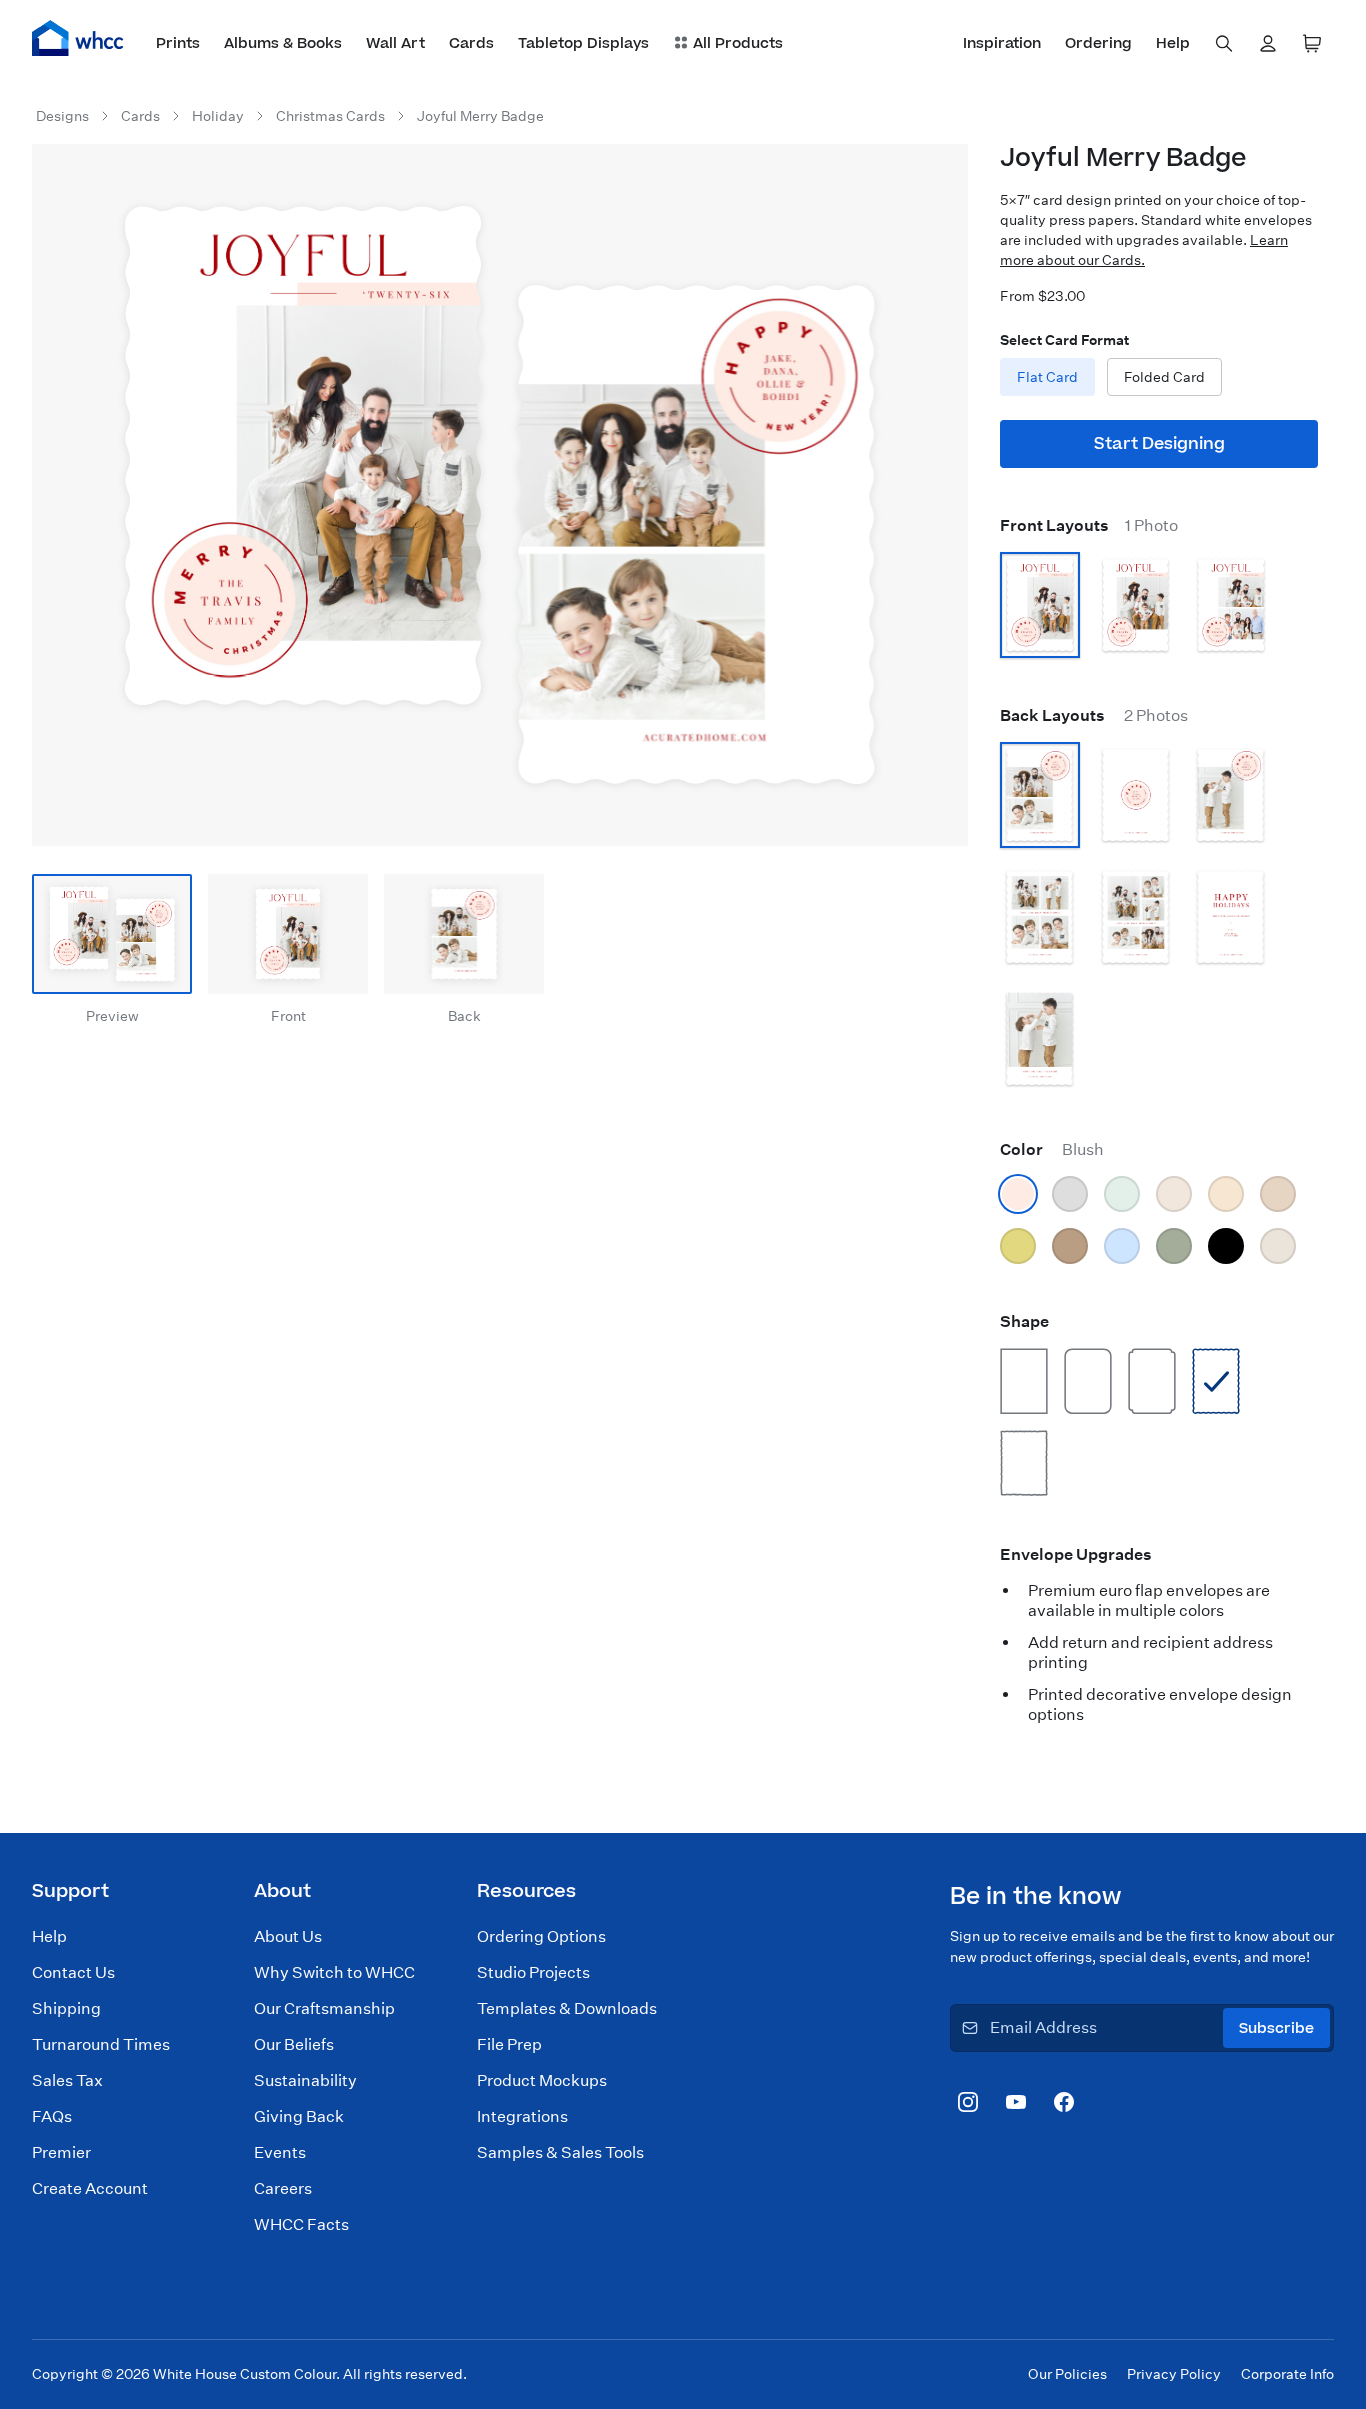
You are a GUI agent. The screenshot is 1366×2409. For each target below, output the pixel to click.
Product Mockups (542, 2080)
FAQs (52, 2116)
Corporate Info (1287, 2374)
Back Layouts (1094, 715)
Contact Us (73, 1972)
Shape (1024, 1321)
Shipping (66, 2008)
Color (1052, 1149)
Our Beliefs (294, 2044)
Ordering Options (541, 1936)
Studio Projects (533, 1972)
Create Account (90, 2188)
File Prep (509, 2044)
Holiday (218, 116)
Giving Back (299, 2116)
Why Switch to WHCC (334, 1972)
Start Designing (1159, 444)
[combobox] (1224, 44)
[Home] (78, 38)
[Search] (1224, 44)
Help (49, 1936)
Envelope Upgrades (1076, 1554)
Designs (62, 116)
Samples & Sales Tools (560, 2152)
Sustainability (305, 2080)
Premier (61, 2152)
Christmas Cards (330, 116)
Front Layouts (1089, 525)
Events (280, 2152)
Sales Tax (67, 2080)
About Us (288, 1936)
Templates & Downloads (567, 2008)
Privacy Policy (1174, 2374)
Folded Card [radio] (1164, 377)
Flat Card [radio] (1047, 377)
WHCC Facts (301, 2224)
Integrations (522, 2116)
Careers (283, 2188)
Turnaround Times (101, 2044)
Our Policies (1067, 2374)
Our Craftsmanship (324, 2008)
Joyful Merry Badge (480, 116)
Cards (140, 116)
